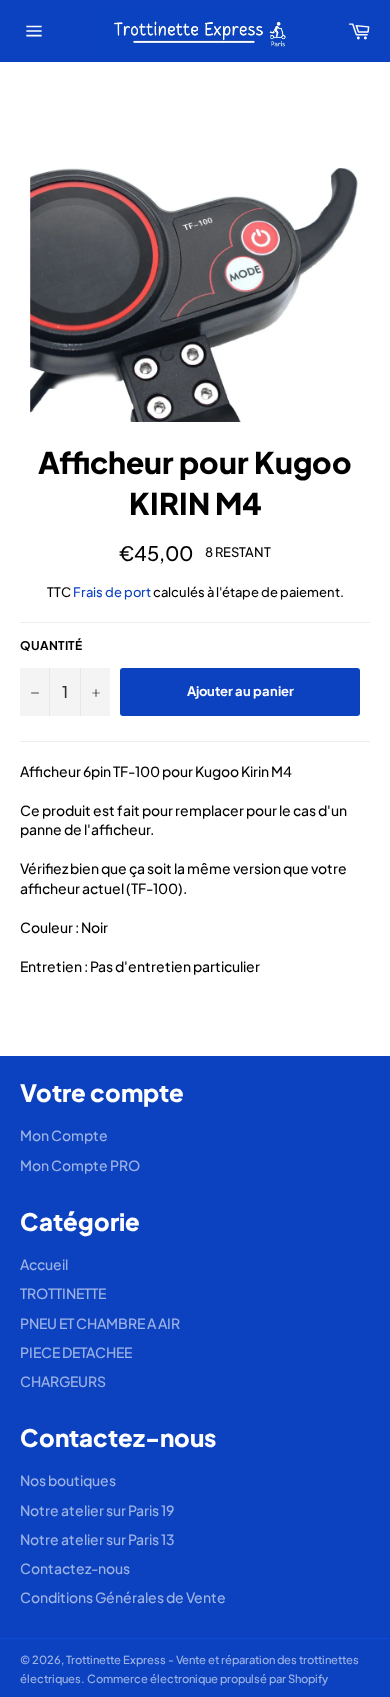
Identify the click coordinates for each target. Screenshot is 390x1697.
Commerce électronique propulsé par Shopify (207, 1678)
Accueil (44, 1264)
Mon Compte (64, 1135)
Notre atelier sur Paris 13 (97, 1539)
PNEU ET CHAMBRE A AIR (100, 1323)
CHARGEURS (63, 1381)
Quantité (51, 645)
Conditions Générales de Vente (123, 1597)
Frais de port (112, 592)
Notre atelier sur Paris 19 (97, 1510)
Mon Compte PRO (80, 1165)
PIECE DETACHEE (76, 1352)
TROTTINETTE (63, 1293)
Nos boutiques (68, 1480)
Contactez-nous (75, 1568)
